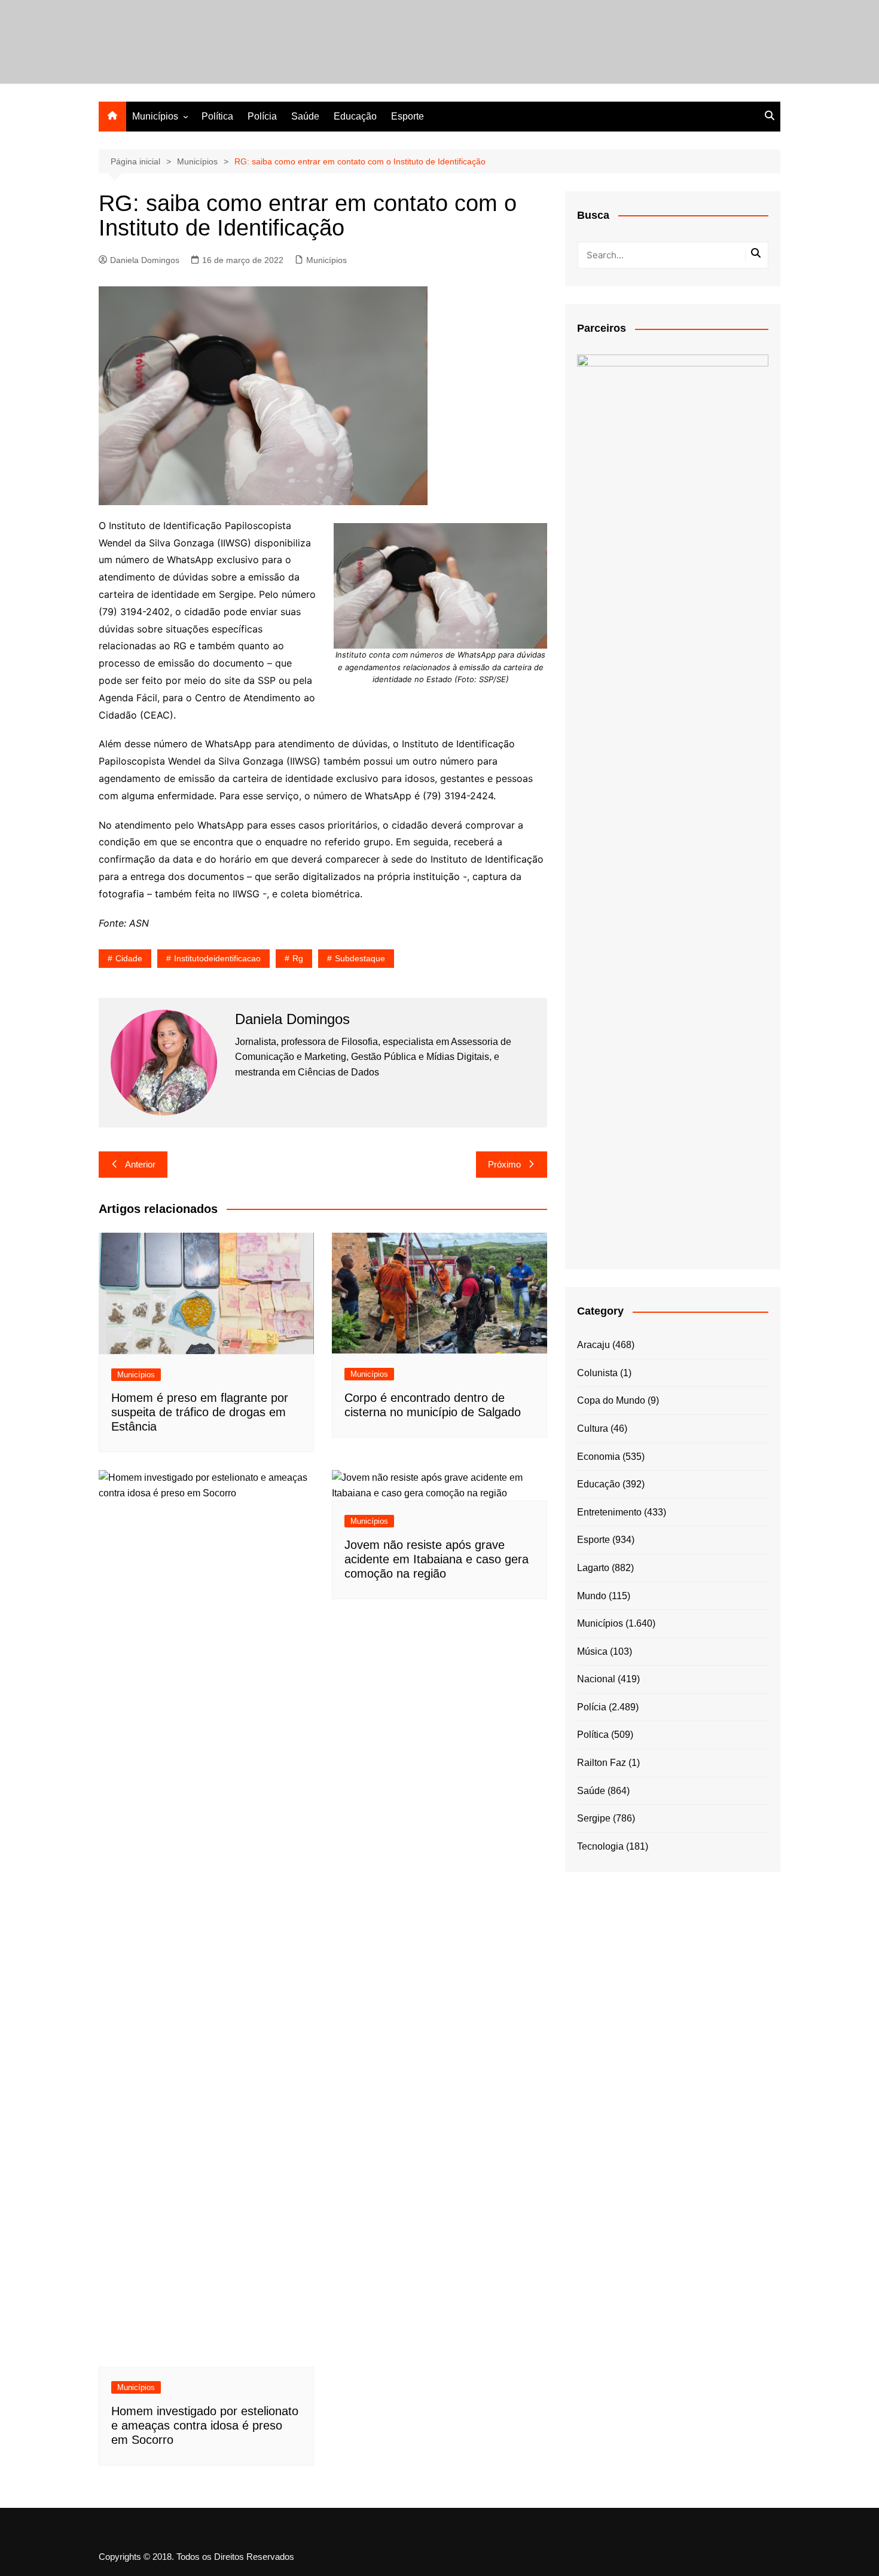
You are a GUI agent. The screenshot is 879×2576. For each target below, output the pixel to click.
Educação (355, 116)
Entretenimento (609, 1512)
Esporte (408, 116)
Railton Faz (602, 1763)
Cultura (593, 1428)
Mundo (592, 1596)
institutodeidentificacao (217, 958)
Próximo (504, 1164)
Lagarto (593, 1568)
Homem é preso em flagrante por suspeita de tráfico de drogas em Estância (200, 1412)
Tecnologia (600, 1846)
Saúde (305, 116)
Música (592, 1651)
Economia (599, 1457)
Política (217, 116)
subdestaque (360, 958)
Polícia (262, 116)
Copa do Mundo (611, 1400)
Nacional (596, 1679)
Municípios (155, 116)
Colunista (597, 1373)
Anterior (140, 1164)
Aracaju (593, 1345)
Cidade (129, 958)
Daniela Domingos (145, 260)
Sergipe (594, 1818)
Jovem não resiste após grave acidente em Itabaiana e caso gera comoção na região (437, 1559)
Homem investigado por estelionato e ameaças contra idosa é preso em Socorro (205, 2425)
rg (298, 958)
